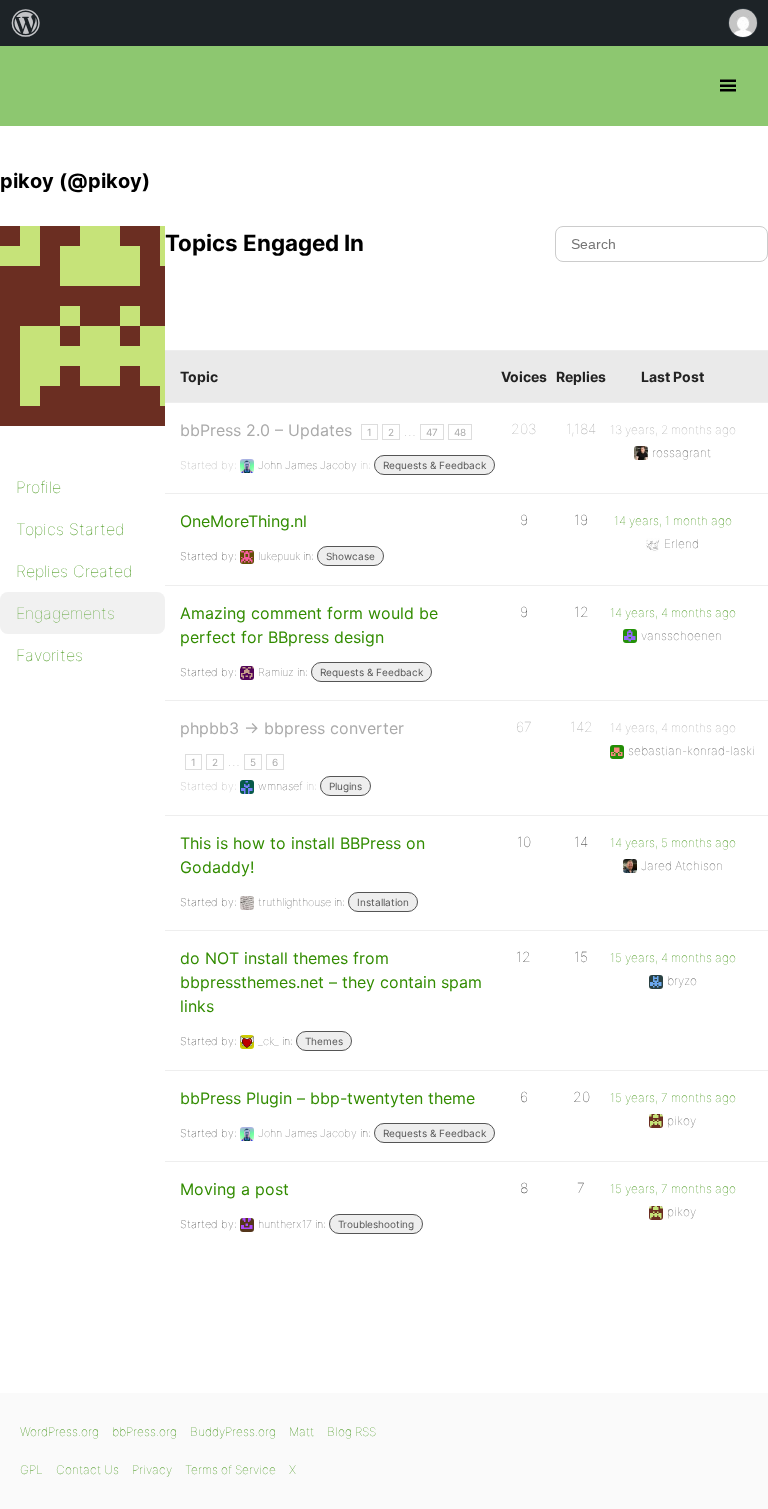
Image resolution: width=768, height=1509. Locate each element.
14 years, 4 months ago (673, 612)
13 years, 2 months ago (673, 429)
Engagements (65, 613)
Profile (38, 487)
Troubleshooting (376, 1224)
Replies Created (74, 571)
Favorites (49, 655)
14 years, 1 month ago (673, 520)
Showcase (350, 556)
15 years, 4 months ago (673, 957)
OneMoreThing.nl (243, 521)
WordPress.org (59, 1431)
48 (460, 432)
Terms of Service (230, 1469)
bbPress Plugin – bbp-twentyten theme (327, 1098)
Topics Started (70, 529)
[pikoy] (100, 440)
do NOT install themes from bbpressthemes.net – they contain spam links (331, 982)
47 (432, 432)
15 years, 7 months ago (673, 1097)
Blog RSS (351, 1431)
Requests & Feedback (434, 465)
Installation (383, 902)
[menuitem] (26, 23)
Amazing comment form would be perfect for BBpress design (309, 625)
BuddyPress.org (233, 1431)
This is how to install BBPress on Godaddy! (302, 855)
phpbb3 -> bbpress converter (292, 728)
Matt (301, 1431)
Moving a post (234, 1189)
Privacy (152, 1469)
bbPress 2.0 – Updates (266, 430)
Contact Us (87, 1469)
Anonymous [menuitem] (742, 23)
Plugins (345, 786)
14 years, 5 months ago (673, 842)
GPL (31, 1469)
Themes (324, 1041)
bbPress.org (32, 86)
